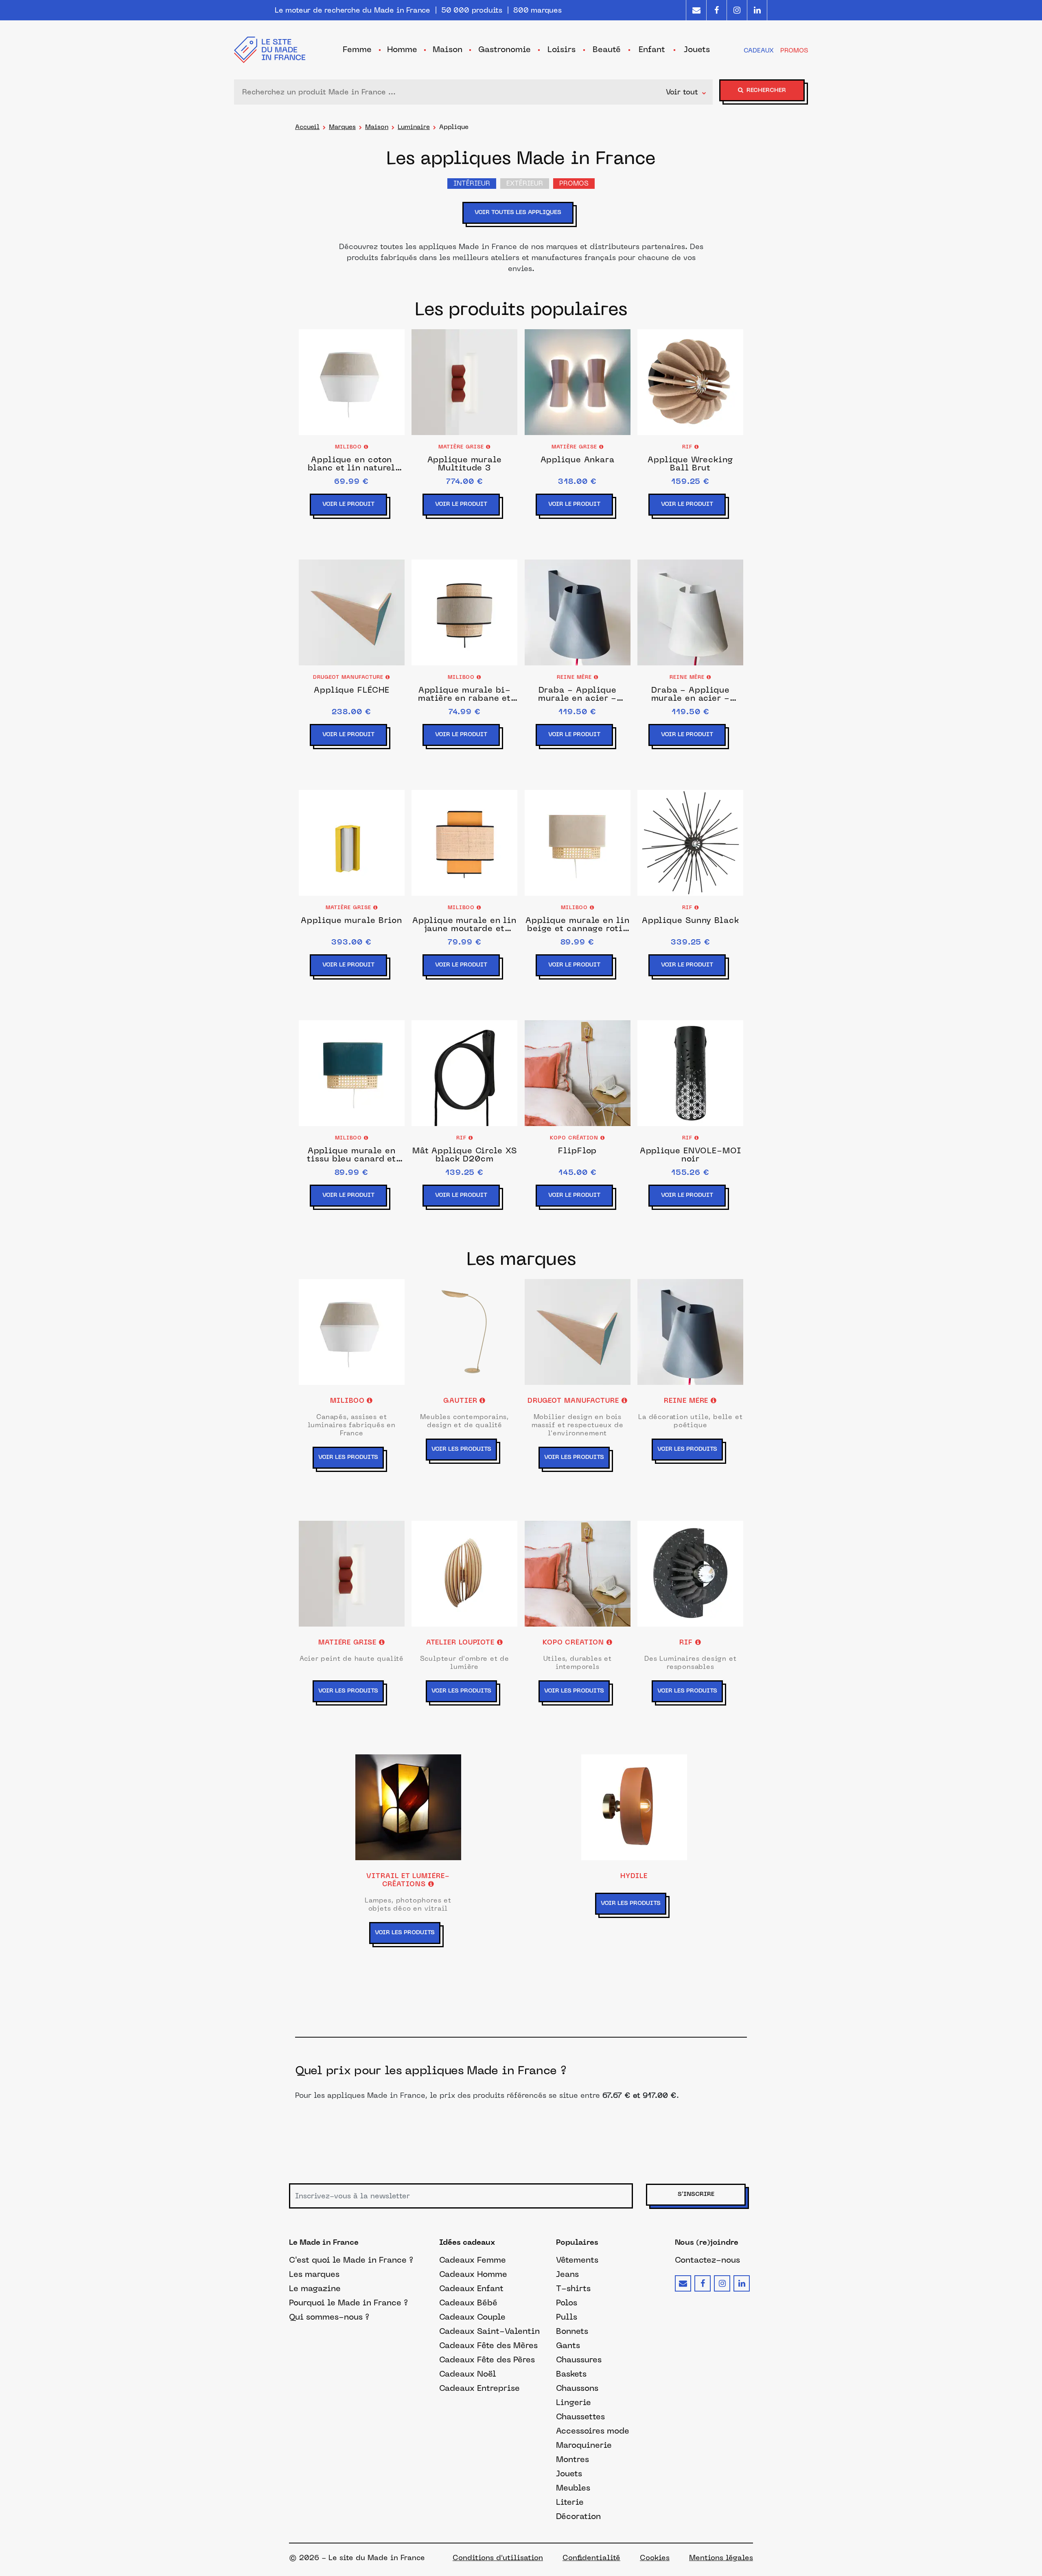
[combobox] (452, 92)
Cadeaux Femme (473, 2260)
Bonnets (572, 2331)
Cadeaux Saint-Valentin (489, 2331)
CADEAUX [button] (759, 50)
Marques (342, 127)
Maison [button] (448, 49)
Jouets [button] (697, 49)
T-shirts (573, 2288)
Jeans (567, 2274)
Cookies (655, 2558)
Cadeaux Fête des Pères (487, 2360)
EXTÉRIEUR (525, 184)
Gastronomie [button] (505, 49)
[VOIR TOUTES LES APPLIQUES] (521, 225)
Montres (572, 2459)
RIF (688, 447)
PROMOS (574, 184)
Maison (377, 127)
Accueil (307, 127)
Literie (570, 2502)
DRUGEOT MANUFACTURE (349, 678)
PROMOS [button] (794, 50)
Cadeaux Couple (472, 2317)
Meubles (573, 2488)
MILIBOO (349, 447)
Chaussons (577, 2388)
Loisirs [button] (561, 49)
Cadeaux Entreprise (479, 2388)
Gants (568, 2345)
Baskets (571, 2374)
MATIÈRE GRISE (462, 447)
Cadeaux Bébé (468, 2303)
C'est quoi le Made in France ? (351, 2260)
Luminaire (414, 127)
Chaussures (579, 2360)
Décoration (578, 2516)
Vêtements (577, 2260)
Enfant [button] (652, 49)
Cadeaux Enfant (471, 2288)
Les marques (314, 2274)
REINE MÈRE (575, 678)
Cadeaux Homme (473, 2274)
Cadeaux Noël (468, 2374)
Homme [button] (402, 49)
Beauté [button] (607, 49)
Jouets (569, 2473)
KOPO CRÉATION (575, 1138)
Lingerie (574, 2402)
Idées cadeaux (467, 2243)
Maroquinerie (584, 2445)
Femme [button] (357, 49)
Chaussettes (580, 2416)
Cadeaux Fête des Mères (488, 2345)
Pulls (567, 2317)
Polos (567, 2303)
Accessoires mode (593, 2431)
